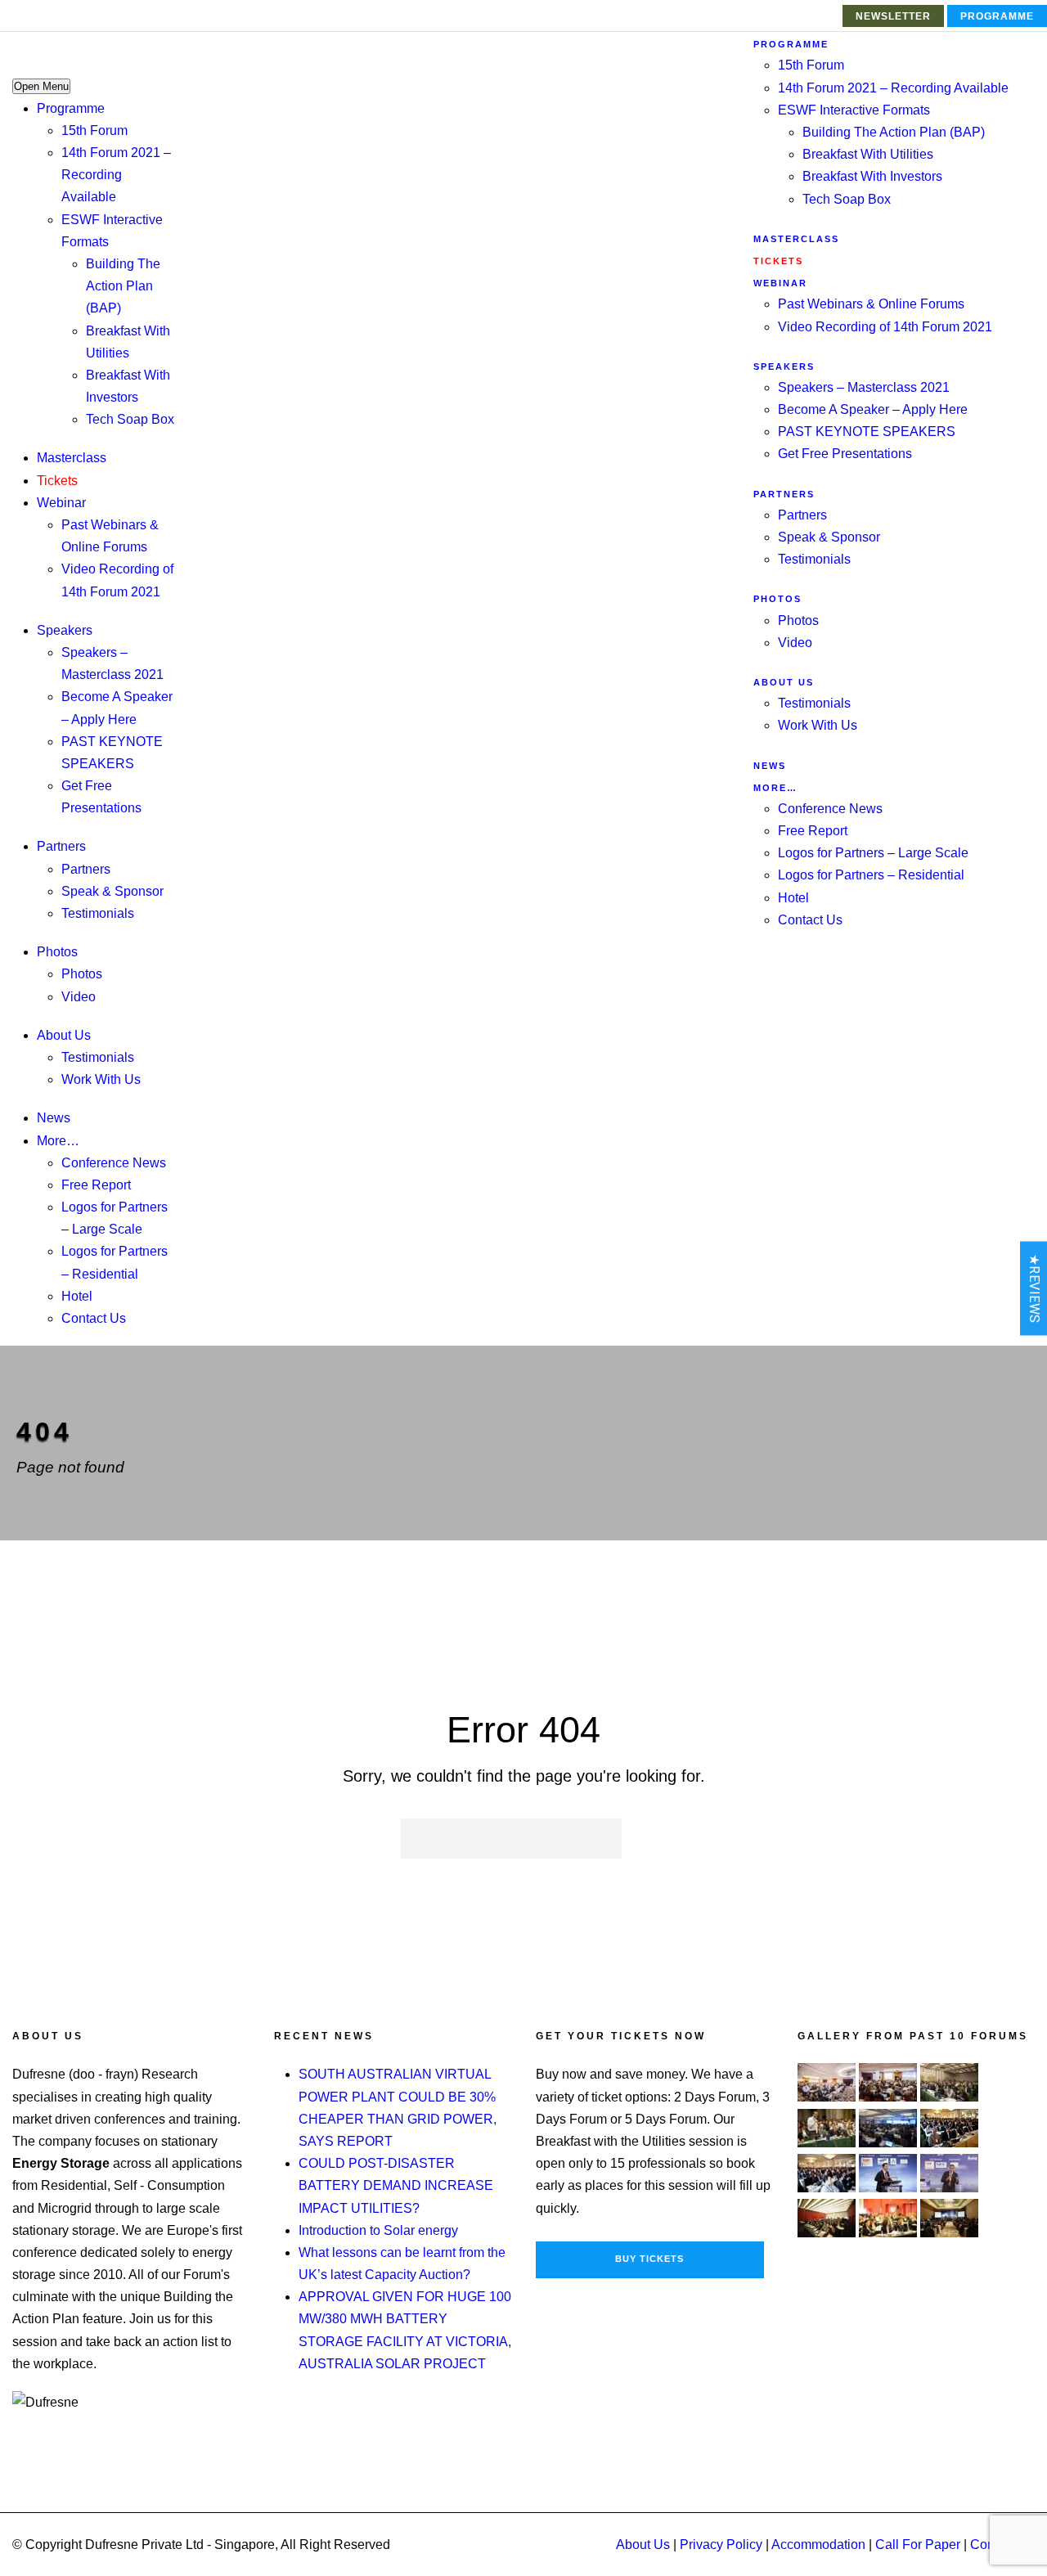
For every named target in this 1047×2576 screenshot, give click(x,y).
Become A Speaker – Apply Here (873, 409)
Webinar (61, 503)
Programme (997, 16)
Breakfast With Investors (872, 176)
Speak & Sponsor (112, 891)
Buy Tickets (649, 2259)
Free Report (96, 1185)
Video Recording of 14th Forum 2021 (885, 327)
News (54, 1118)
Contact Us (94, 1318)
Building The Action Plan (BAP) (123, 286)
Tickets (57, 481)
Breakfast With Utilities (868, 154)
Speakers (65, 630)
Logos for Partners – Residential (871, 875)
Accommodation (818, 2545)
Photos (57, 952)
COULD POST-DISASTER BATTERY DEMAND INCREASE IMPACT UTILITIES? (396, 2185)
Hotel (77, 1296)
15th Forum (94, 130)
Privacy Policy (721, 2545)
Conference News (114, 1163)
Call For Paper (918, 2545)
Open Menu (41, 86)
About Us (64, 1035)
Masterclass (72, 458)
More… (58, 1141)
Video (79, 997)
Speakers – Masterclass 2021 (864, 387)
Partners (61, 846)
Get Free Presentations (845, 454)
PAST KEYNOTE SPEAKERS (867, 432)
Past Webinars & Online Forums (871, 304)
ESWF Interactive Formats (854, 110)
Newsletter (893, 16)
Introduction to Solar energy (378, 2230)
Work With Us (101, 1079)
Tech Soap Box (130, 419)
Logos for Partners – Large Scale (873, 853)
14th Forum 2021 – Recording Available (116, 175)
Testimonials (98, 913)
